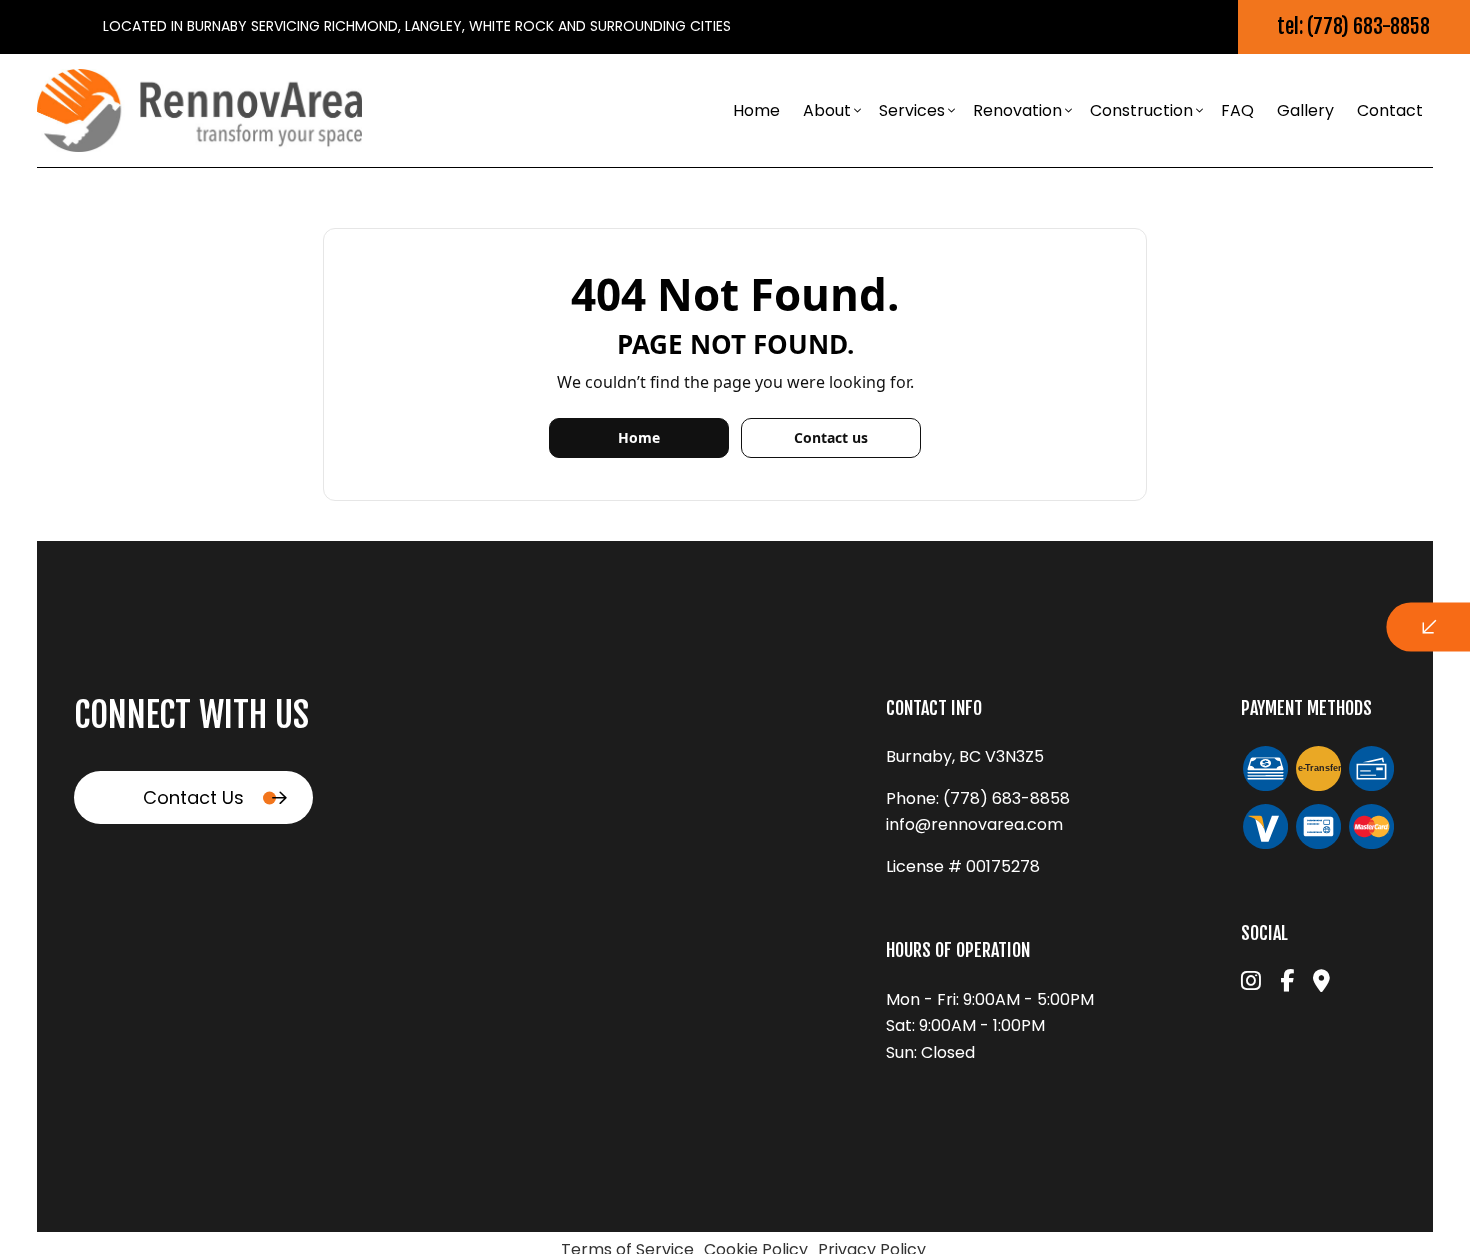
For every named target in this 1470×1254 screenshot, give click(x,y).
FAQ (1237, 110)
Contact (1390, 110)
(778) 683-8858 (1006, 798)
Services (912, 110)
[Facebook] (1287, 983)
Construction (1141, 110)
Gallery (1305, 110)
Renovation (1017, 110)
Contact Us (193, 797)
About (827, 110)
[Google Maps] (1321, 983)
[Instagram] (1251, 983)
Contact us (831, 437)
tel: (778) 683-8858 (1353, 26)
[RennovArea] (199, 109)
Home (756, 110)
